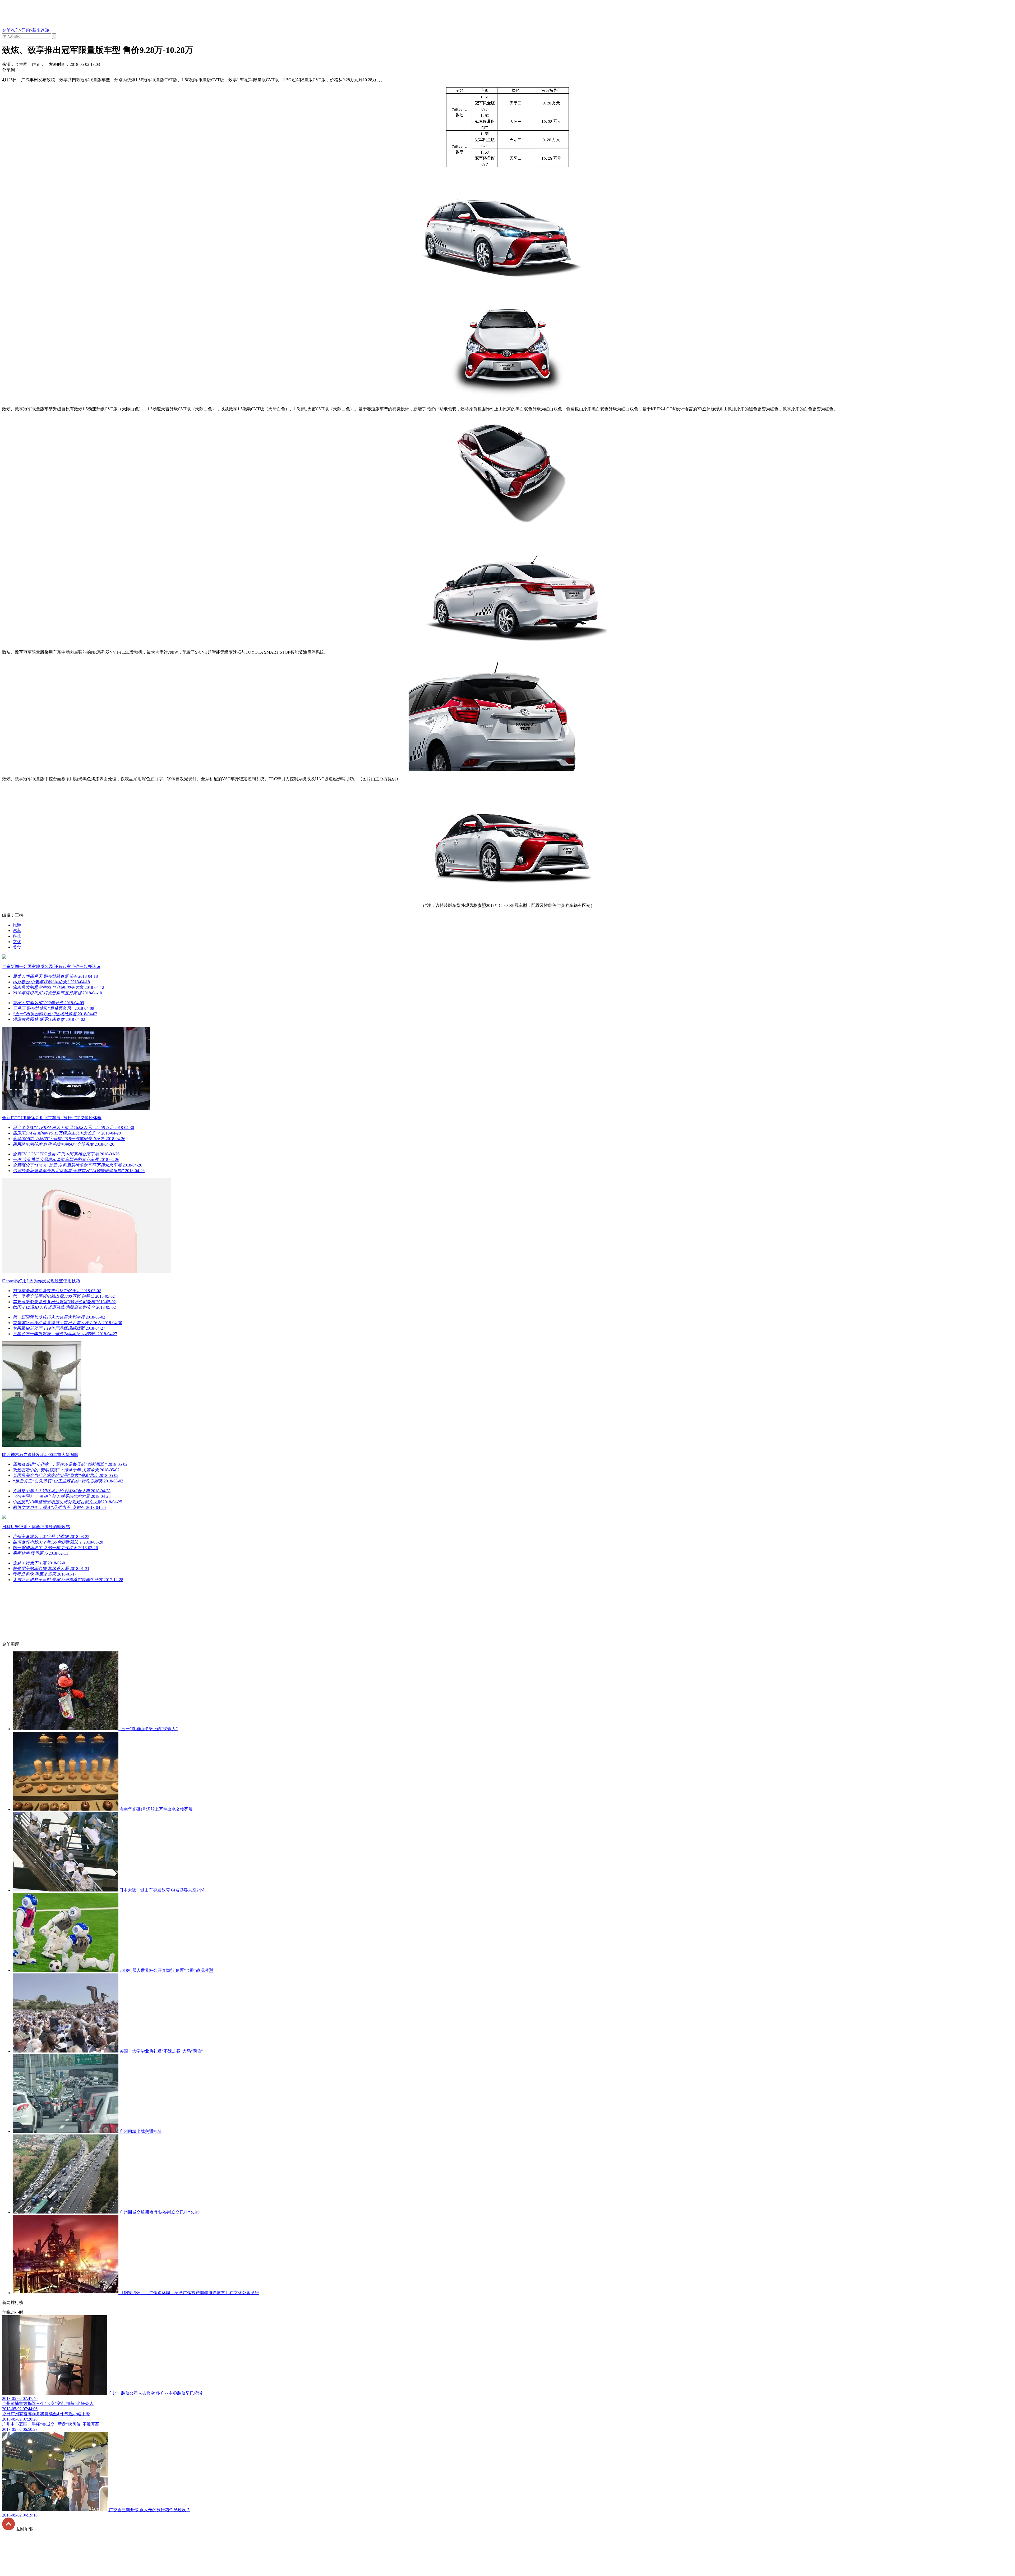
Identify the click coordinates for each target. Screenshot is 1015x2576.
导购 (26, 30)
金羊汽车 (11, 30)
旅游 (17, 925)
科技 (17, 936)
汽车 (17, 931)
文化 (17, 942)
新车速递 (41, 30)
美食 (17, 947)
